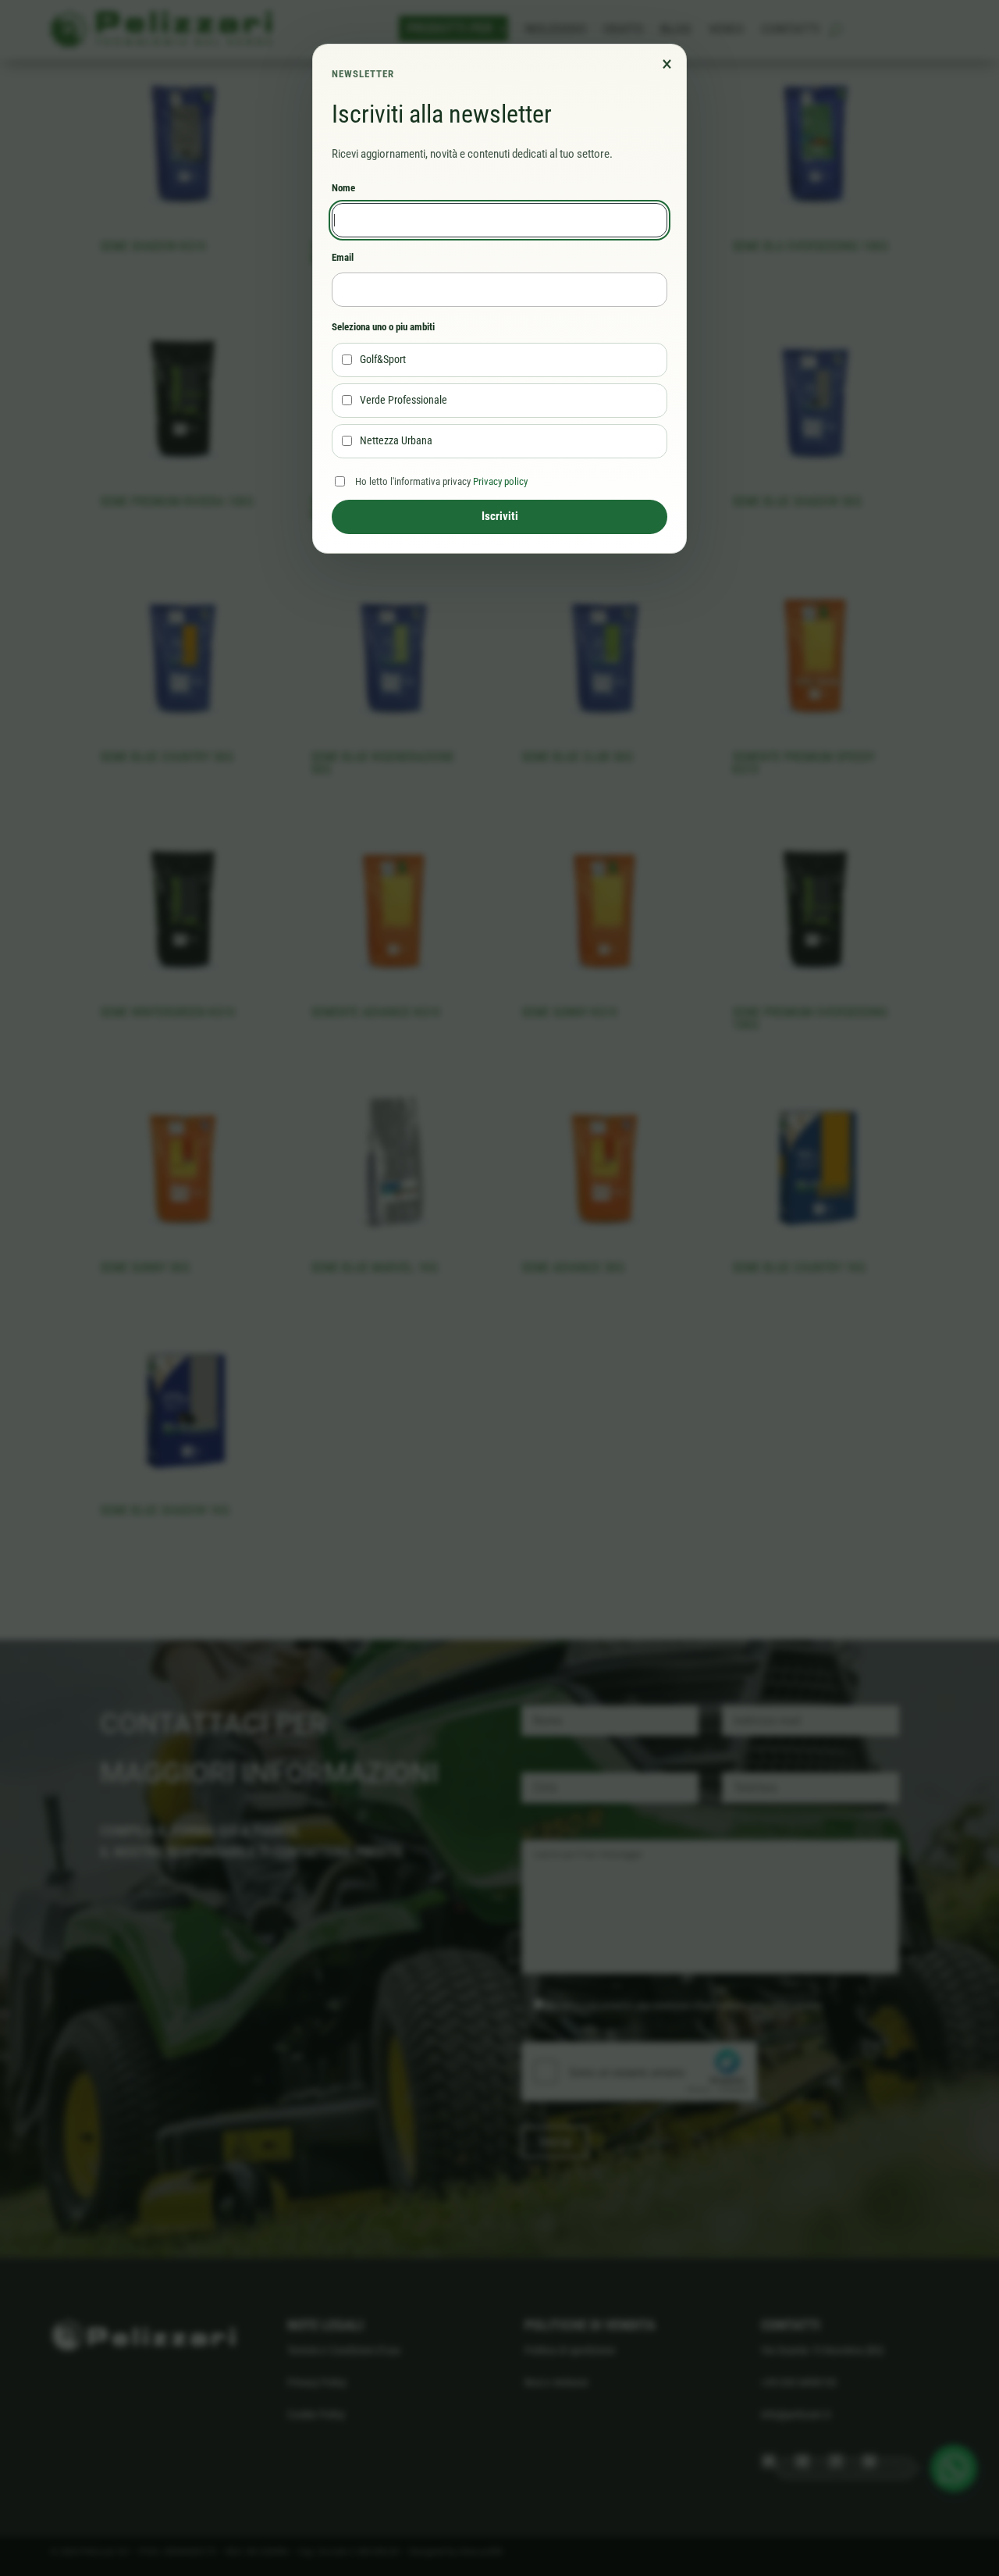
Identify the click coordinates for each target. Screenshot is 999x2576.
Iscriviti (500, 516)
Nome (343, 188)
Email (343, 257)
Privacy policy (500, 481)
